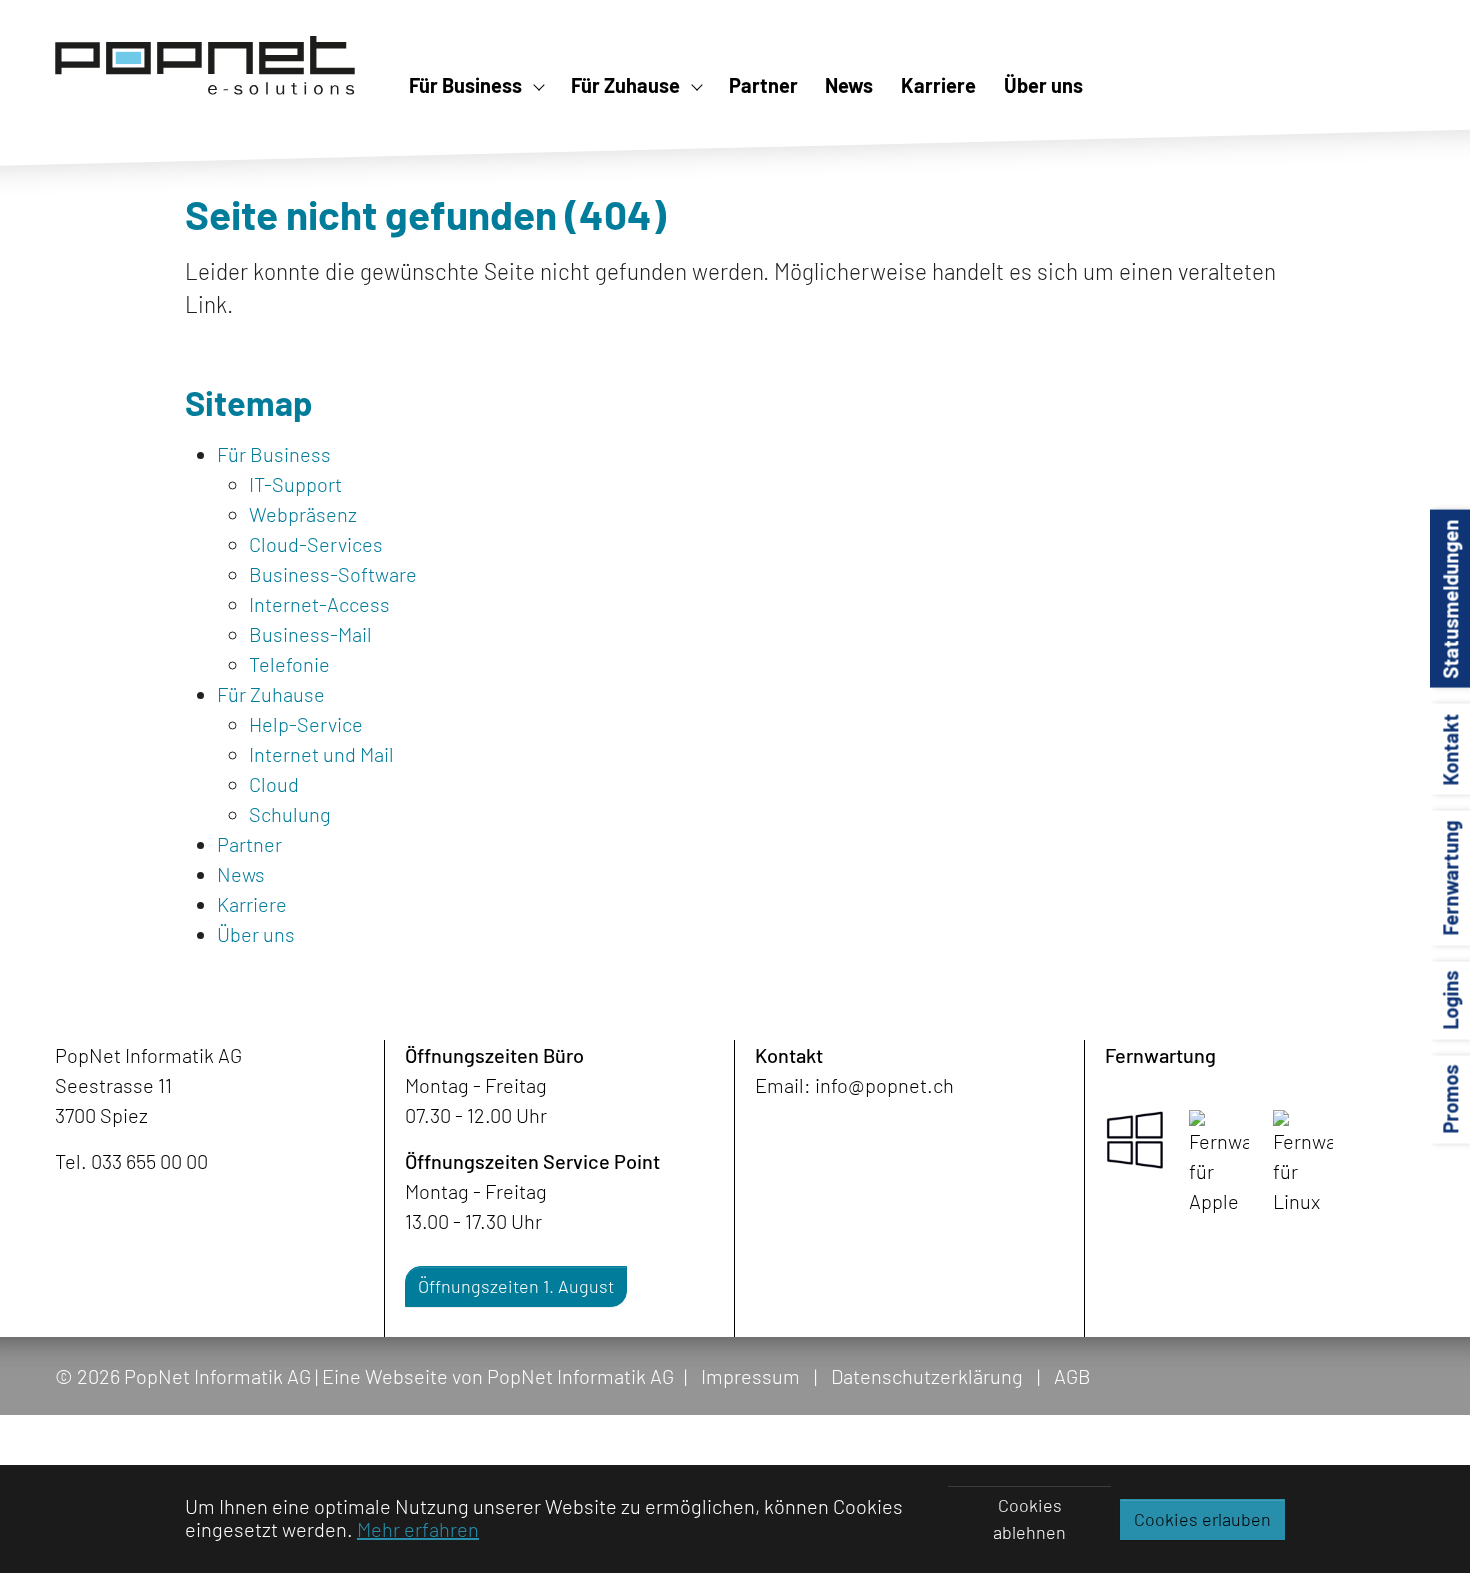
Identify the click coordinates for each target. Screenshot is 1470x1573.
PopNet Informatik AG (580, 1376)
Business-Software (333, 574)
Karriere (252, 904)
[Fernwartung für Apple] (1219, 1163)
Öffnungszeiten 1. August (516, 1286)
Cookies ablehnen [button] (1029, 1518)
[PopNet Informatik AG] (205, 65)
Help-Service (306, 724)
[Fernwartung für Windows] (1135, 1140)
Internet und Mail (321, 754)
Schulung (290, 814)
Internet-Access (319, 604)
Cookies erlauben (1202, 1519)
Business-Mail (310, 634)
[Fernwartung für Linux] (1303, 1163)
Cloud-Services (316, 544)
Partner (249, 844)
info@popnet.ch (884, 1085)
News (241, 874)
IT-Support (295, 484)
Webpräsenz (303, 514)
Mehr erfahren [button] (418, 1529)
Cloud (274, 784)
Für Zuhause (271, 694)
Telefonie (289, 664)
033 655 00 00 (149, 1161)
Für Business (274, 454)
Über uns (256, 934)
